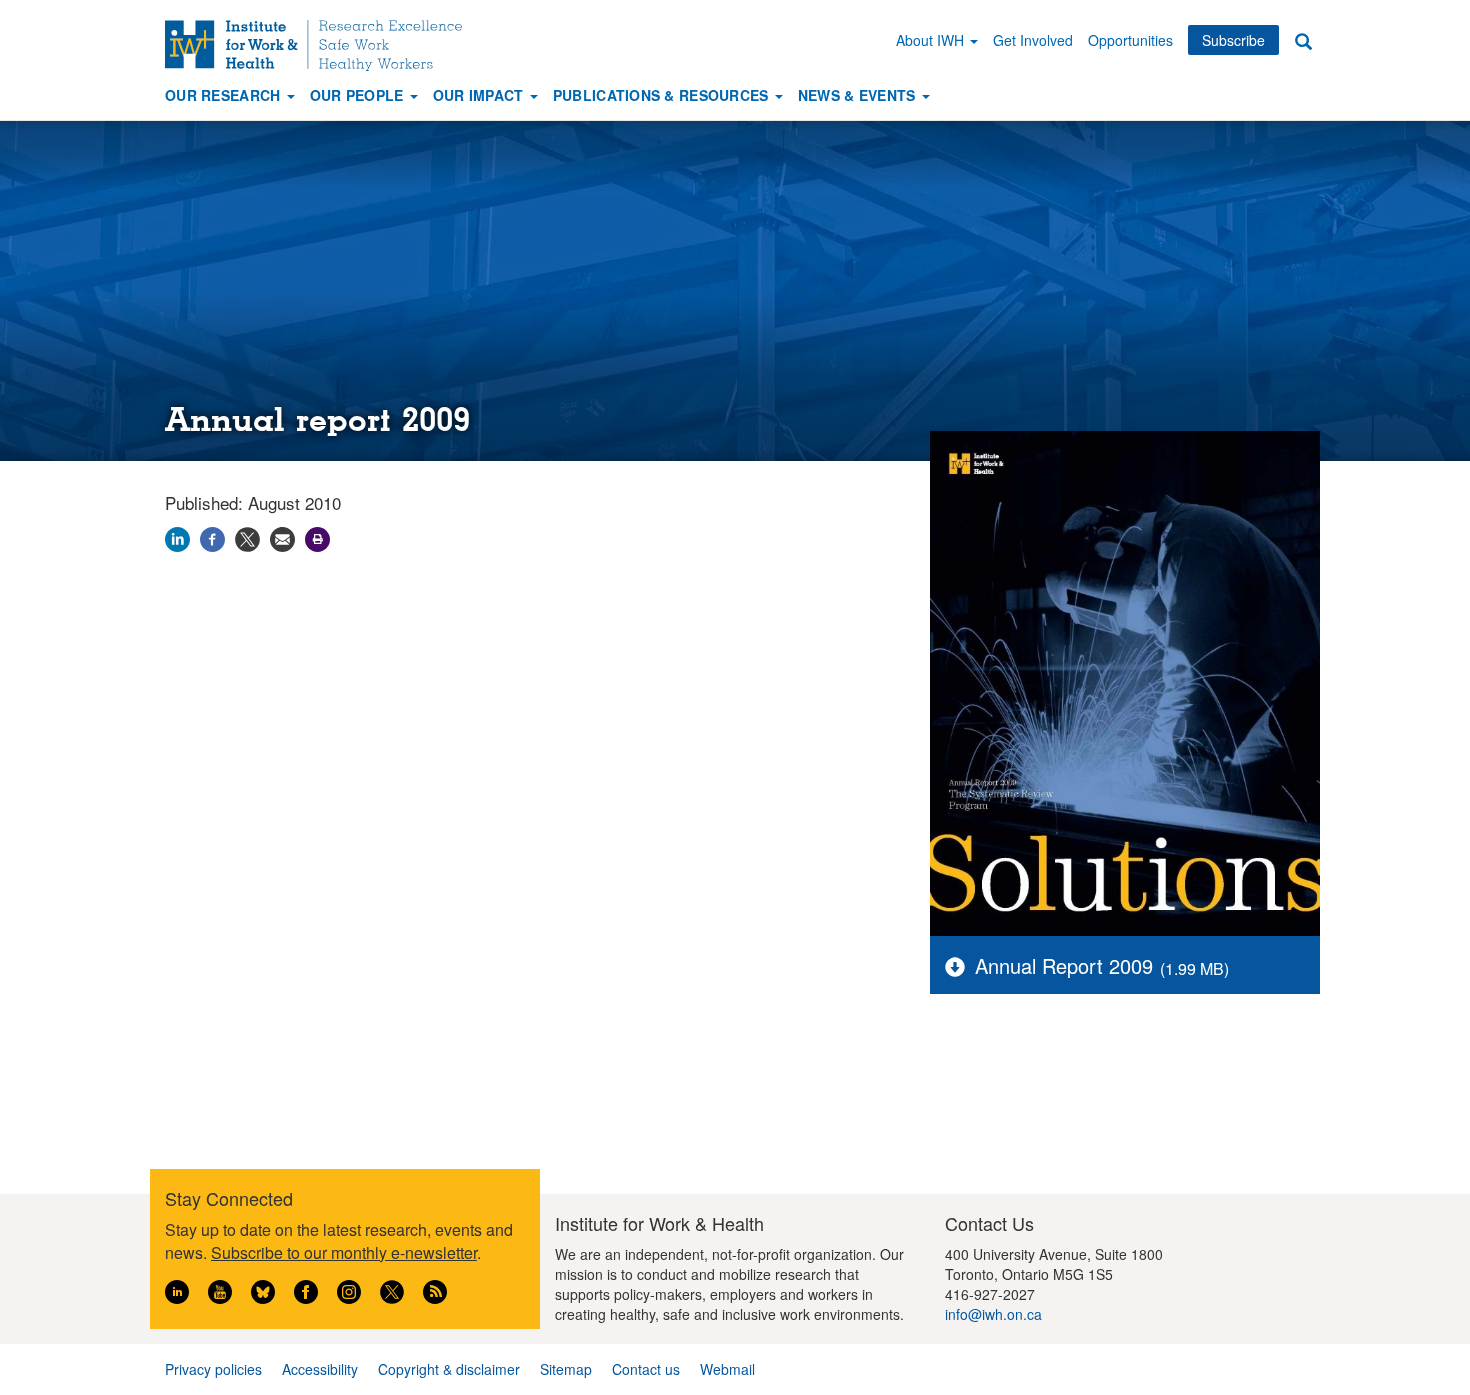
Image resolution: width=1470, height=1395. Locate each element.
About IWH (932, 40)
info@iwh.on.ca (993, 1314)
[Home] (321, 45)
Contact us (646, 1369)
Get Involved (1033, 40)
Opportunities (1130, 40)
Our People (359, 95)
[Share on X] (247, 536)
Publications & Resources (663, 95)
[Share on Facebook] (212, 536)
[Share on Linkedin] (177, 536)
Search (1303, 40)
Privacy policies (213, 1369)
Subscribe (1233, 40)
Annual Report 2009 (1064, 965)
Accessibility (320, 1369)
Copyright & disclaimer (449, 1369)
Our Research (225, 95)
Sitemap (566, 1369)
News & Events (859, 95)
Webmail (727, 1369)
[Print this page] (317, 536)
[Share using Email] (282, 536)
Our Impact (480, 95)
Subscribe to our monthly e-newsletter (344, 1252)
